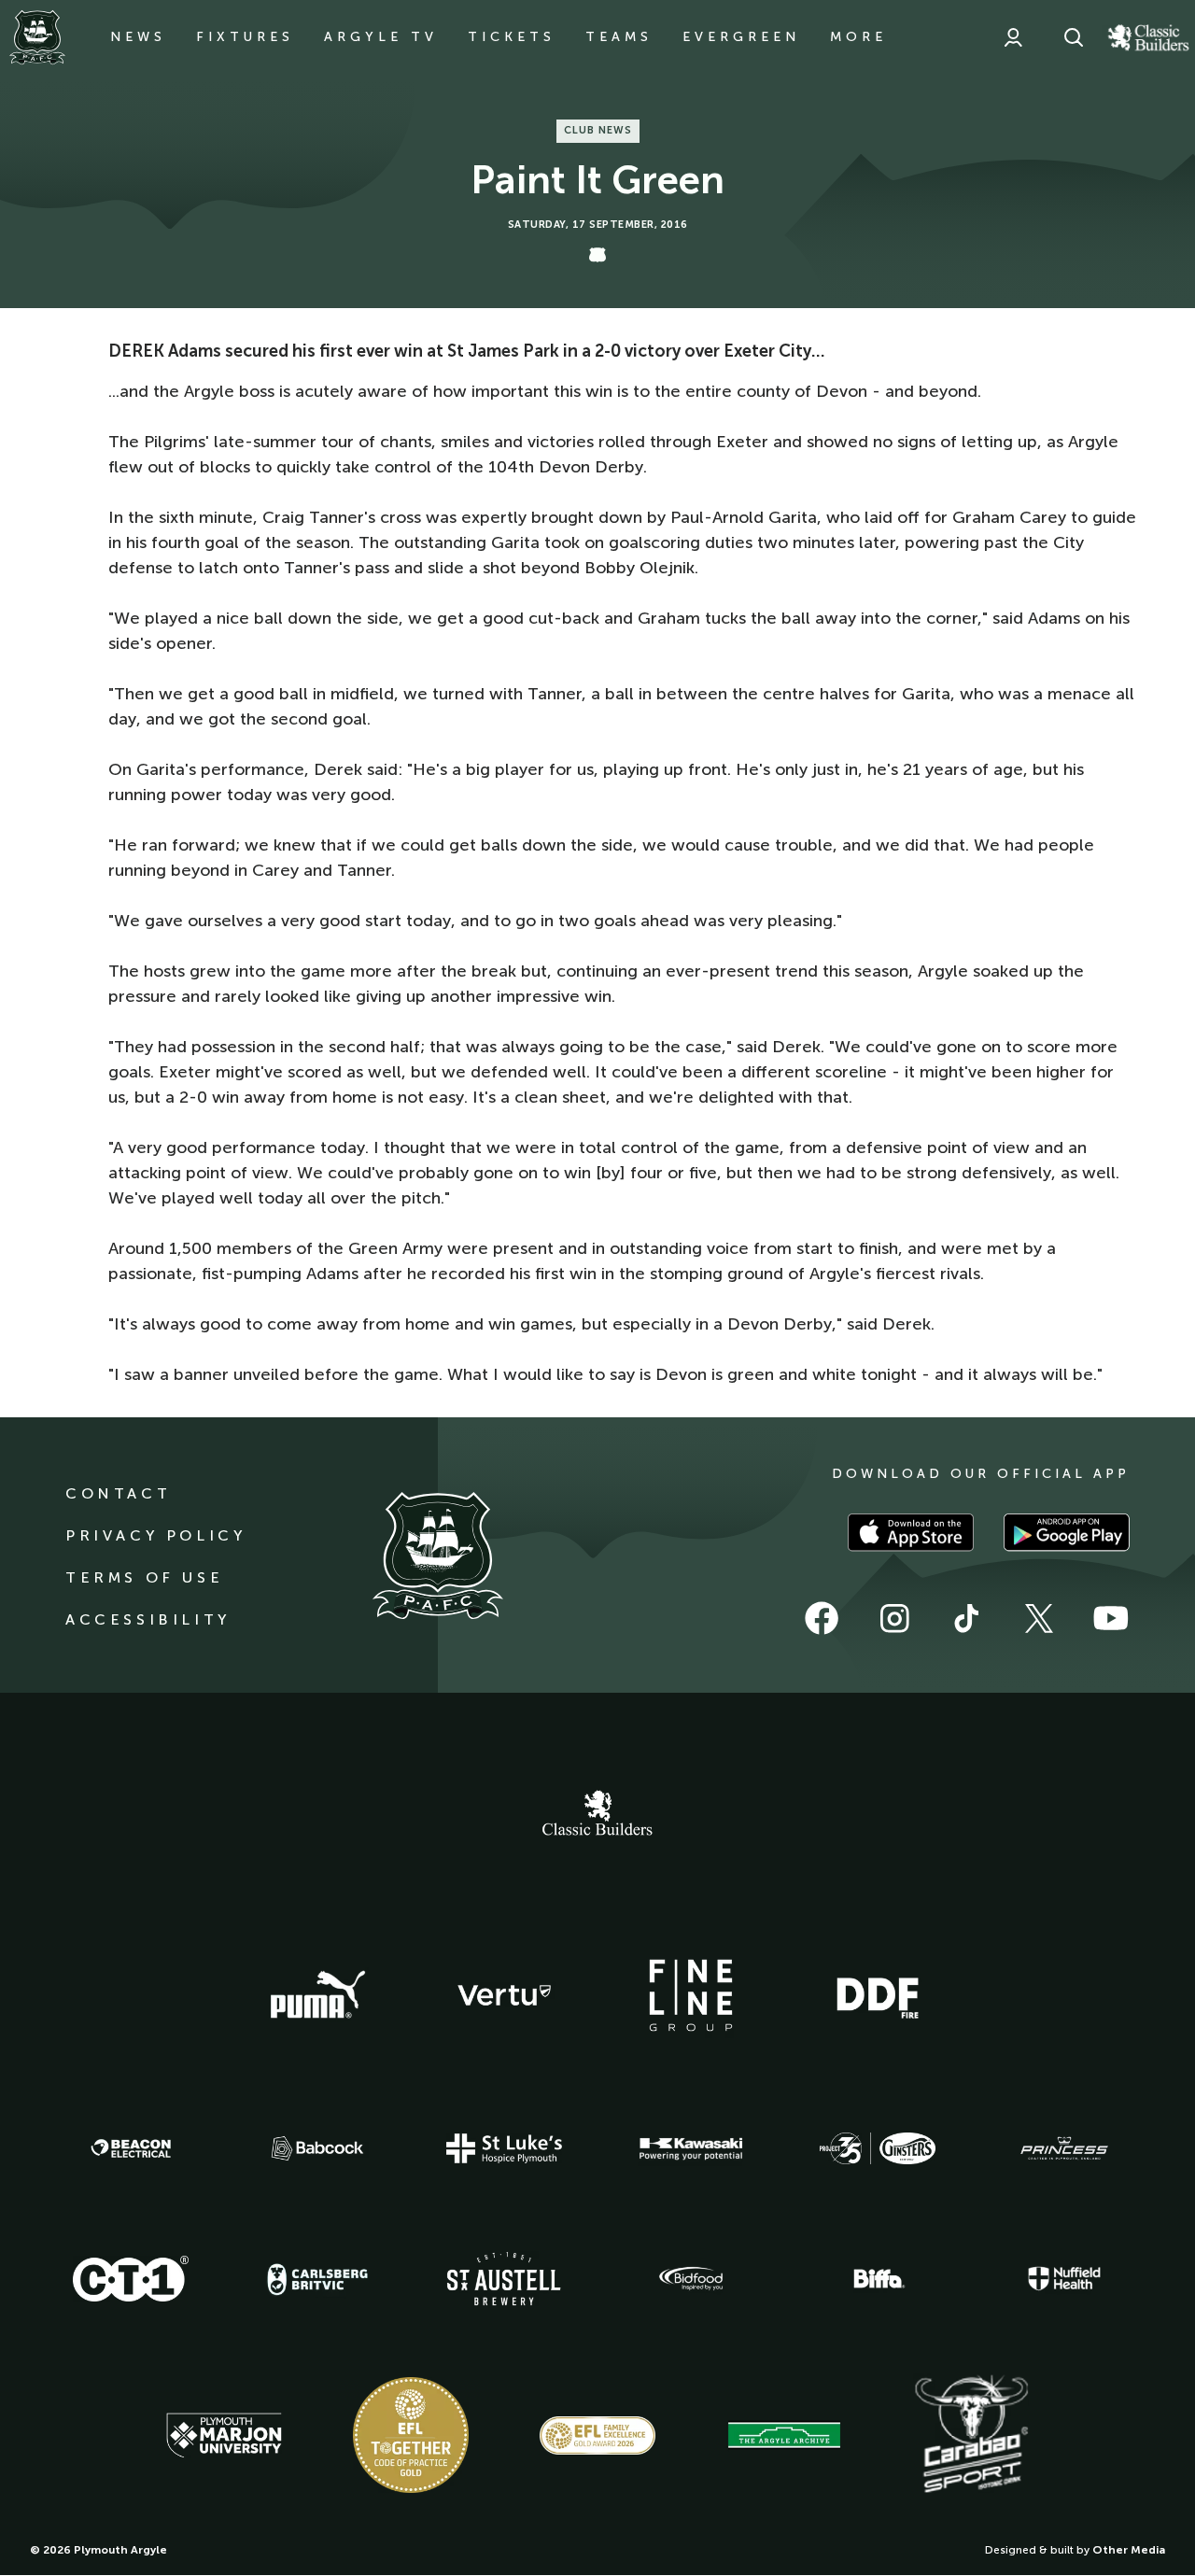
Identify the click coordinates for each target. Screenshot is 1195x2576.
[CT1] (131, 2278)
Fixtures (245, 37)
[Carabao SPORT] (971, 2435)
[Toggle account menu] (1013, 37)
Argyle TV (381, 37)
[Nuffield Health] (1064, 2279)
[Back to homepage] (37, 37)
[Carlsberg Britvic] (317, 2279)
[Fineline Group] (691, 1995)
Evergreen (741, 37)
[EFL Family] (597, 2435)
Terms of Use (144, 1577)
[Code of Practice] (411, 2435)
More (858, 37)
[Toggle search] (1074, 37)
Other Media (1129, 2550)
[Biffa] (878, 2279)
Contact (118, 1493)
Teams (619, 37)
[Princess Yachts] (1064, 2148)
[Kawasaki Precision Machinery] (691, 2148)
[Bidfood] (691, 2279)
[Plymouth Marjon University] (224, 2436)
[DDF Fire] (878, 1995)
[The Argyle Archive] (784, 2435)
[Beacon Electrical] (131, 2148)
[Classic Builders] (597, 1815)
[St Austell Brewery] (504, 2279)
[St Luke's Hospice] (504, 2148)
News (138, 37)
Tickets (512, 37)
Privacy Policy (155, 1535)
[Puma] (317, 1995)
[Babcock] (317, 2148)
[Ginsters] (878, 2148)
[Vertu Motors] (504, 1995)
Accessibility (148, 1619)
